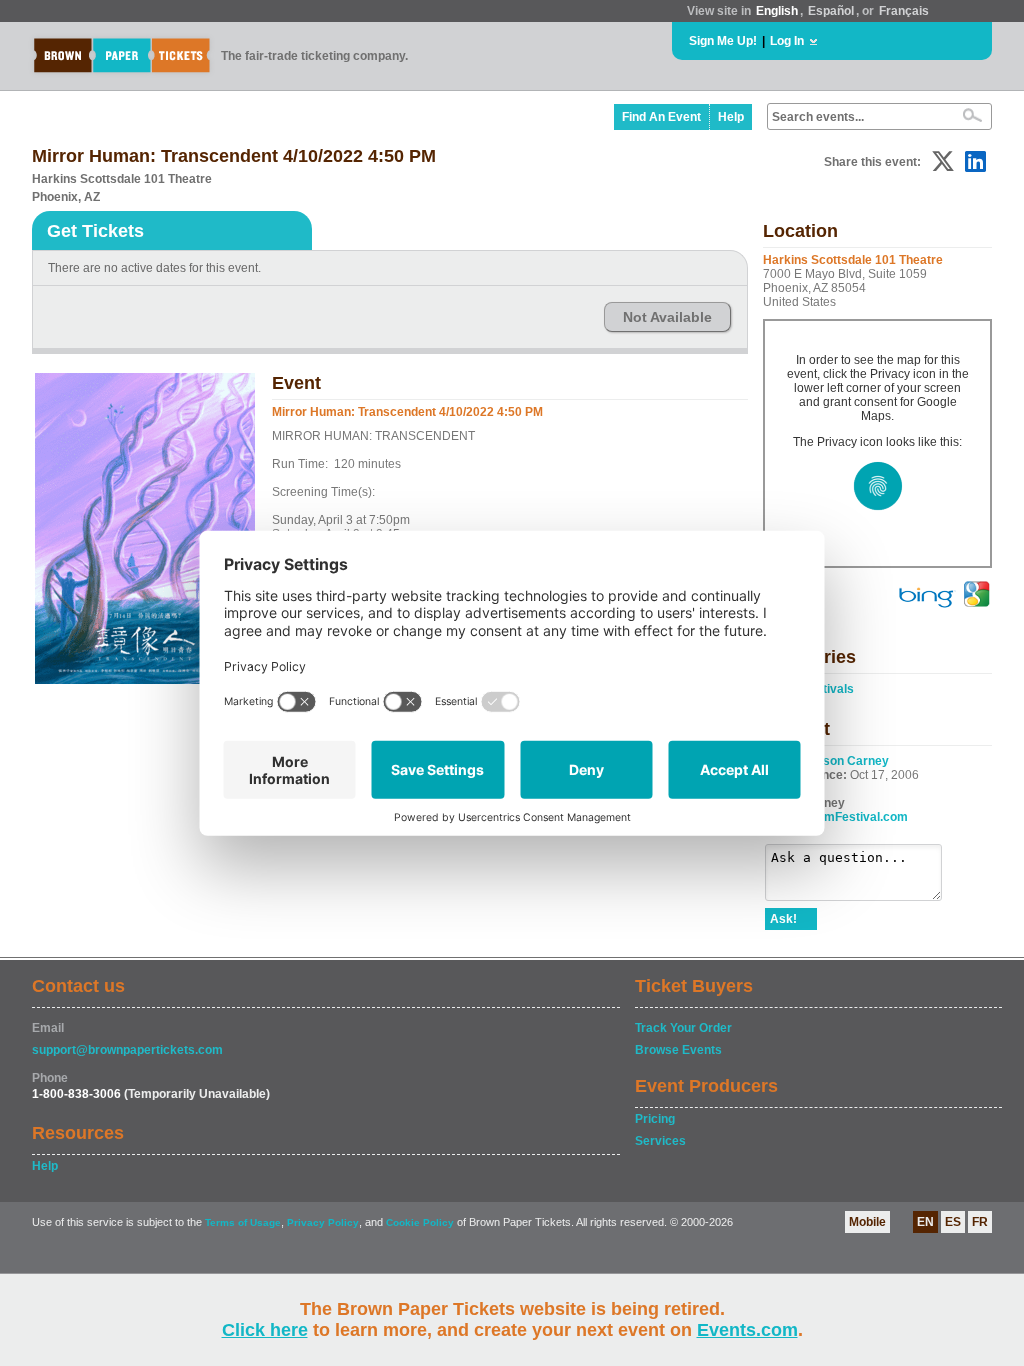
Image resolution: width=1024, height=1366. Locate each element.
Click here (265, 1330)
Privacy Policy (323, 1222)
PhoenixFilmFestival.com (836, 817)
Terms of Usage (243, 1222)
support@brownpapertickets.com (127, 1050)
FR (980, 1222)
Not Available (667, 317)
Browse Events (678, 1050)
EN (925, 1222)
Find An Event (661, 117)
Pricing (655, 1119)
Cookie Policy (420, 1222)
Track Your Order (683, 1028)
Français (904, 11)
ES (953, 1222)
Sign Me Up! (723, 41)
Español (831, 11)
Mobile (867, 1222)
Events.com (747, 1330)
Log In (787, 41)
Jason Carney (849, 761)
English (777, 11)
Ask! (783, 919)
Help (731, 117)
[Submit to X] (943, 161)
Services (660, 1141)
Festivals (828, 689)
